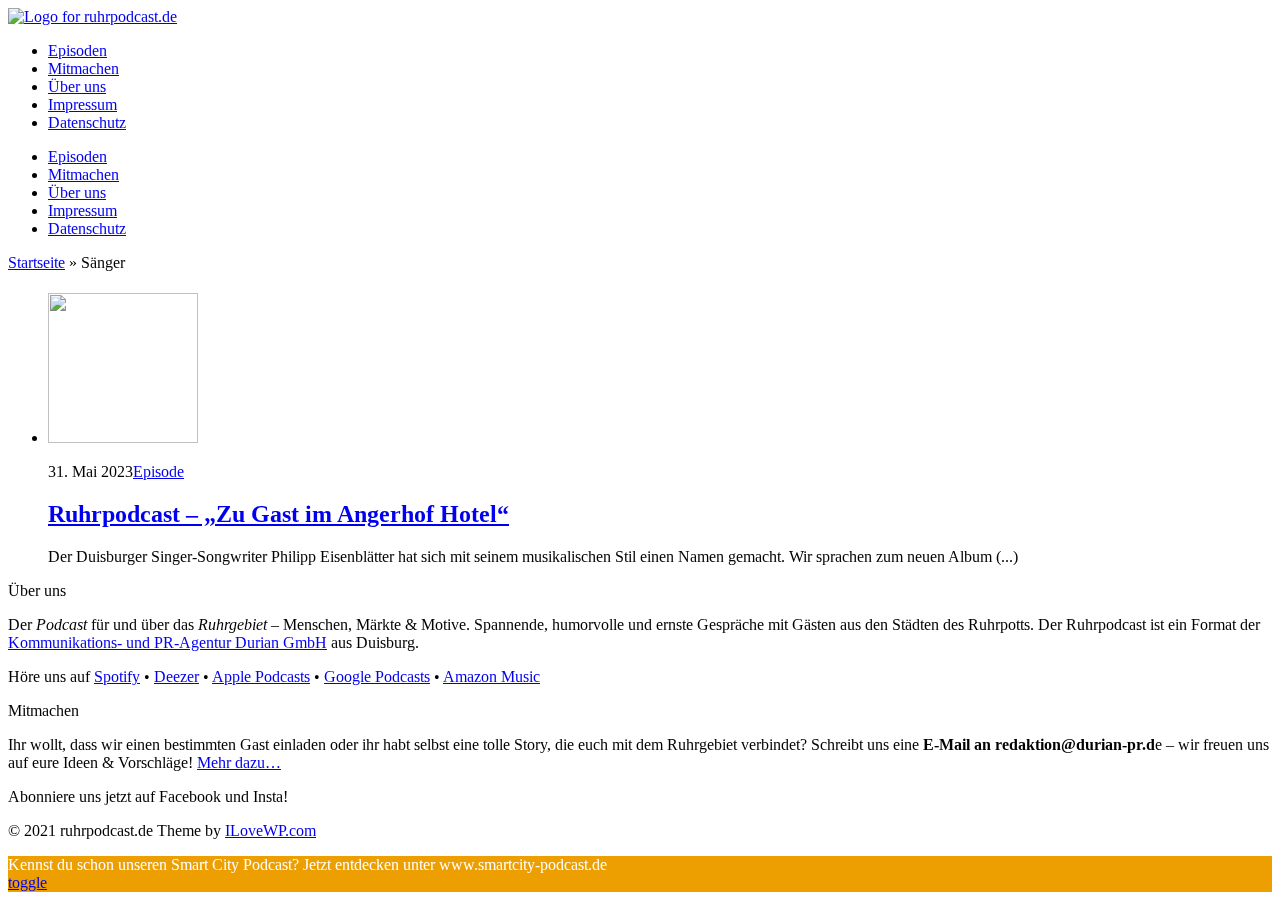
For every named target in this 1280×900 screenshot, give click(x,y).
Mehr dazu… (239, 762)
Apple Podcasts (261, 676)
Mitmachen (83, 68)
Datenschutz (87, 122)
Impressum (82, 104)
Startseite (36, 262)
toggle (27, 882)
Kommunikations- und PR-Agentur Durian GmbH (167, 642)
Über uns (77, 86)
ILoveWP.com (270, 830)
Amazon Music (491, 676)
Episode (158, 471)
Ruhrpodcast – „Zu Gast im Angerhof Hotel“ (278, 514)
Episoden (77, 50)
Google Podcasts (377, 676)
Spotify (117, 676)
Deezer (176, 676)
